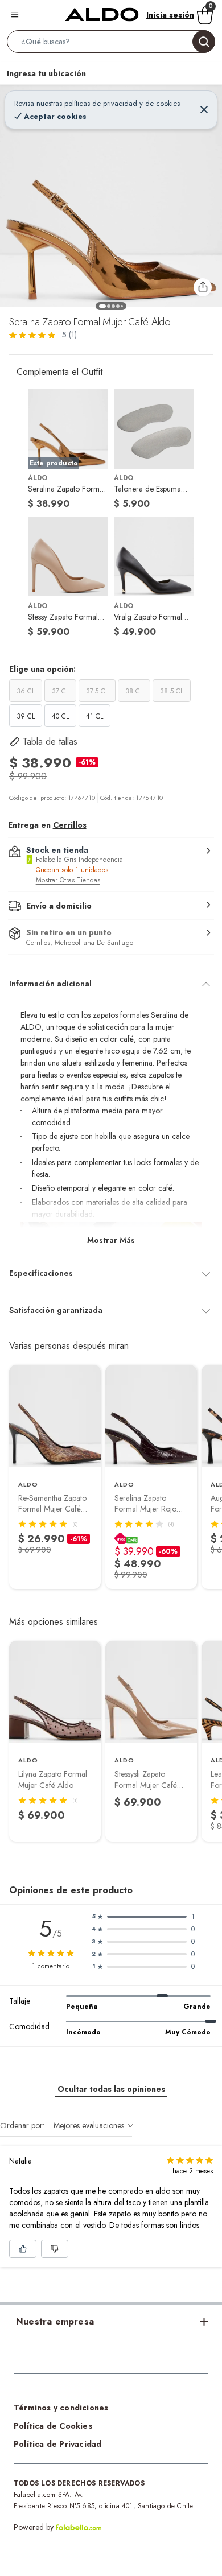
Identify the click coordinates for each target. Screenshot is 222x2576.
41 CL (94, 716)
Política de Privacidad (57, 2444)
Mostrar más (111, 1240)
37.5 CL (97, 691)
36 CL (26, 691)
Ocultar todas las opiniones (111, 2089)
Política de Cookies (53, 2426)
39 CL (26, 716)
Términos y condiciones (61, 2408)
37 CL (60, 691)
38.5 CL (172, 691)
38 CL (134, 691)
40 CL (60, 716)
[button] (111, 44)
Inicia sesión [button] (170, 15)
